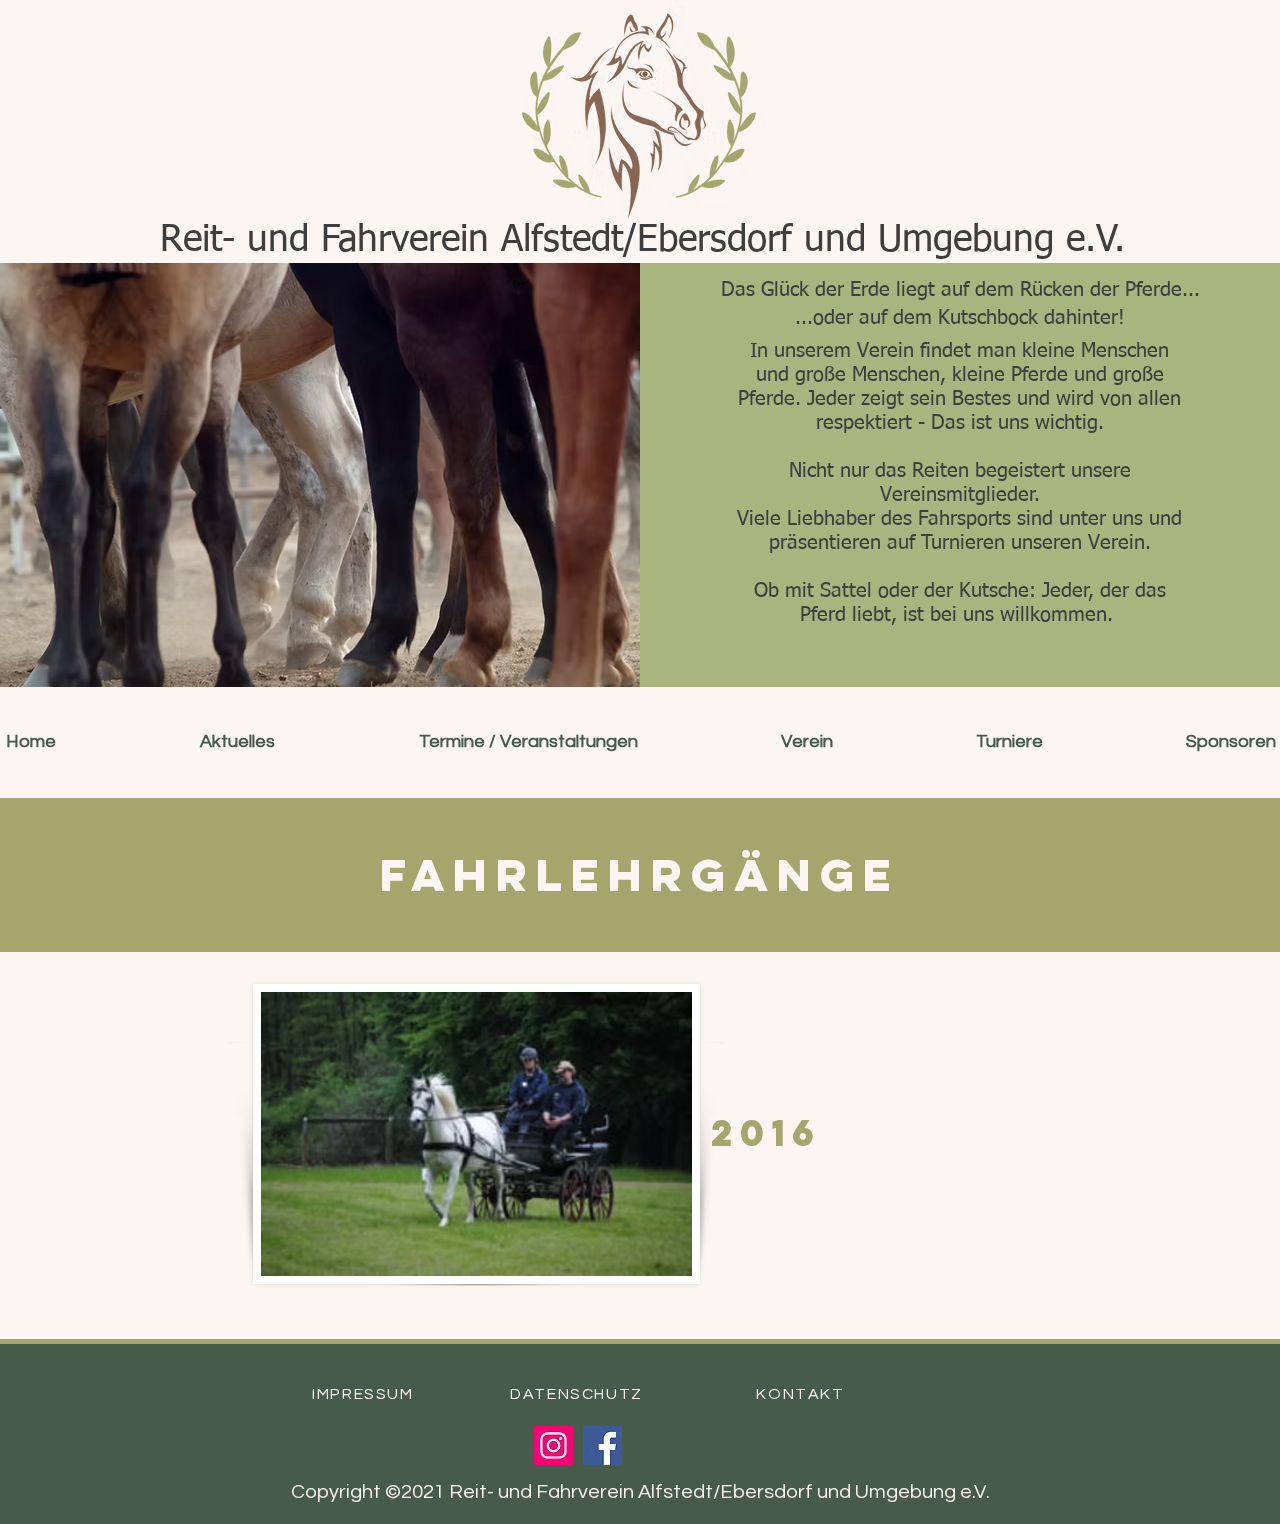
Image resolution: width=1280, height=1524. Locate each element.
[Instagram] (553, 1445)
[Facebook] (602, 1445)
